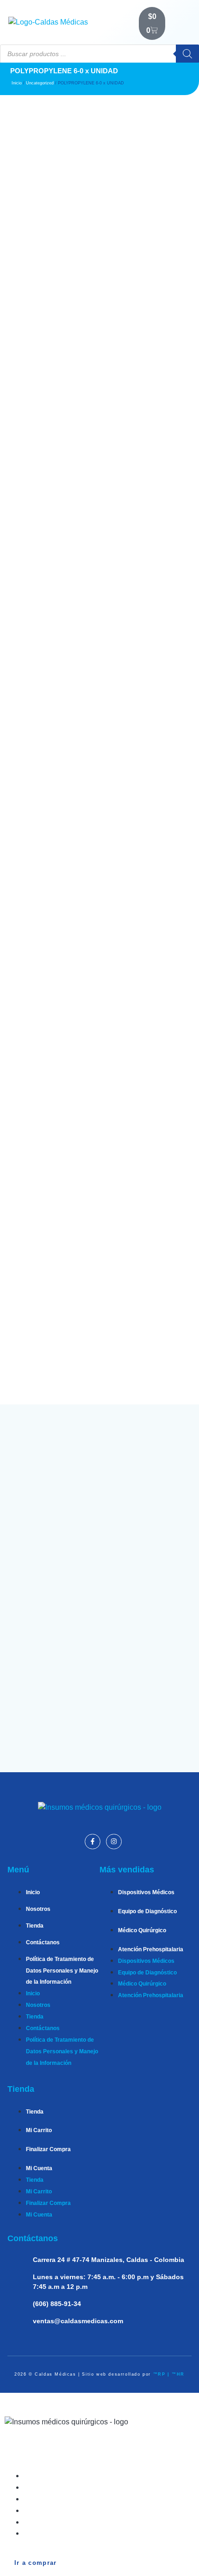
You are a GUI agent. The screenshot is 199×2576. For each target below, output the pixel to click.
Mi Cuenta (39, 2168)
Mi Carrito (39, 2130)
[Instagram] (114, 1842)
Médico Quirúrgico (142, 1930)
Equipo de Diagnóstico (147, 1911)
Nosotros (38, 1909)
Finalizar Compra (48, 2149)
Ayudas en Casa (60, 2522)
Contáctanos (43, 1942)
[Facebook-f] (93, 1842)
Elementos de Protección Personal (92, 2533)
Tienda (35, 1926)
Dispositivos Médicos (146, 1892)
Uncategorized (40, 83)
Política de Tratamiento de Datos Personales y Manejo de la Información (62, 1971)
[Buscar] (187, 54)
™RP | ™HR (169, 2374)
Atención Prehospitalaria (151, 1949)
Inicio (17, 83)
